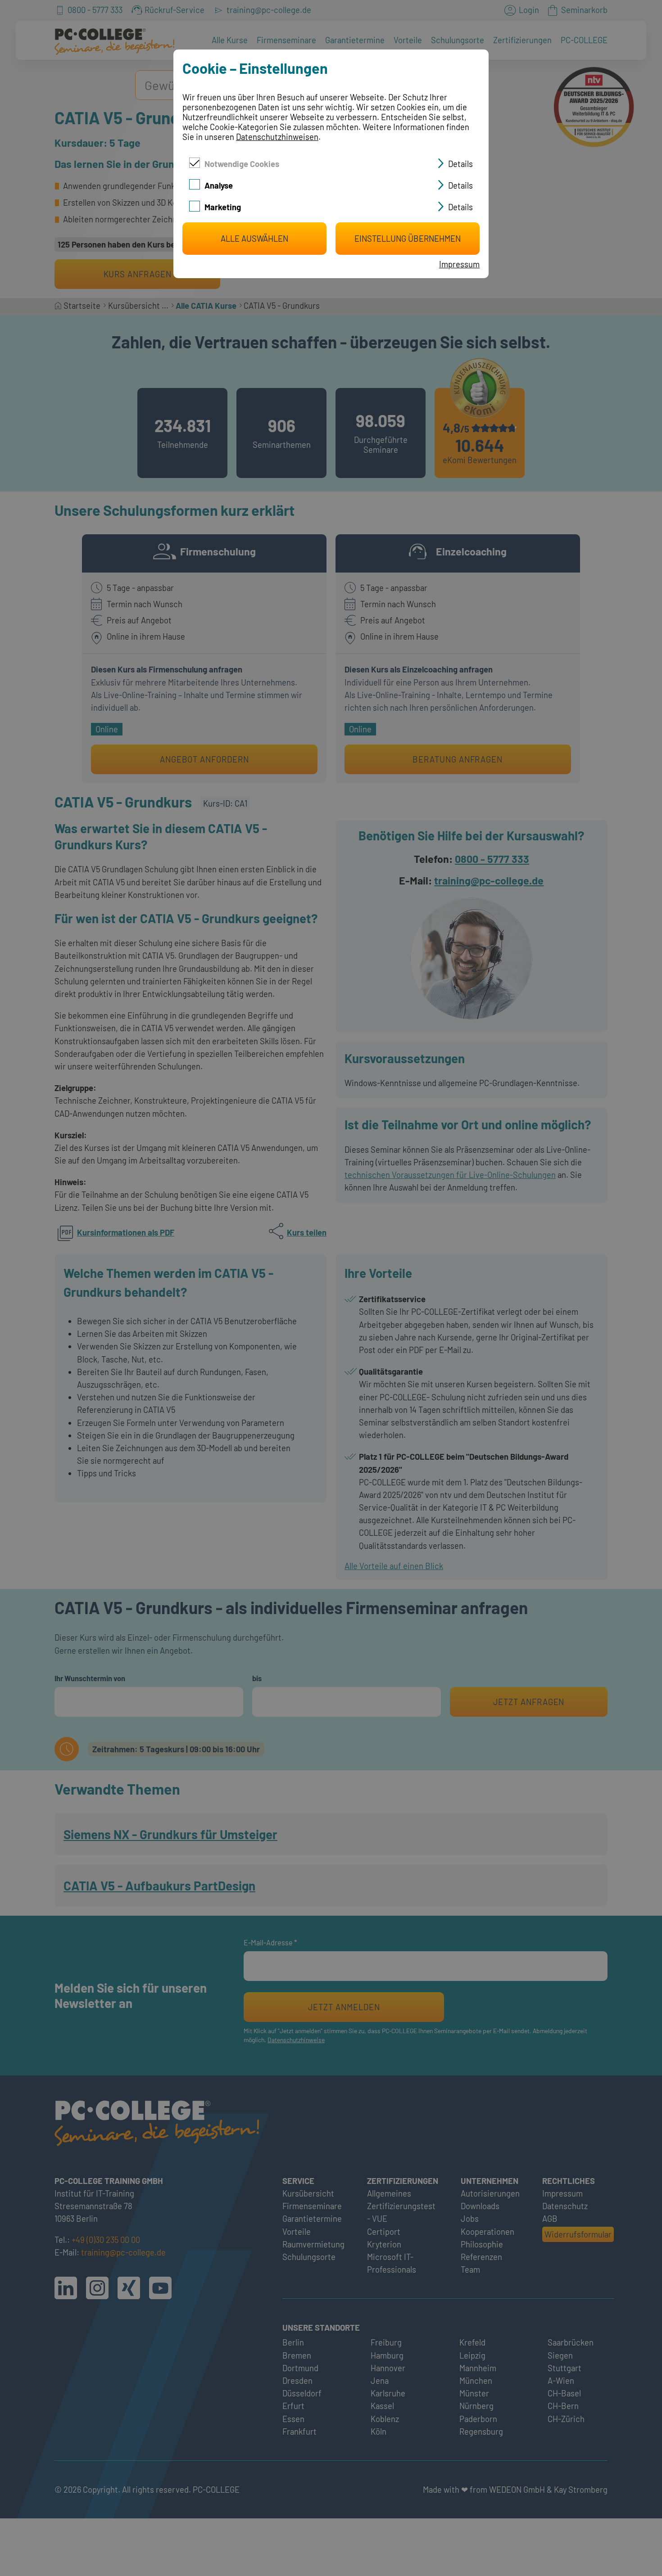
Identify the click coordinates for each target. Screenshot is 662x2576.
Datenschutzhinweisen (277, 137)
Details (460, 164)
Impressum (459, 264)
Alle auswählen (254, 239)
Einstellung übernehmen (408, 239)
